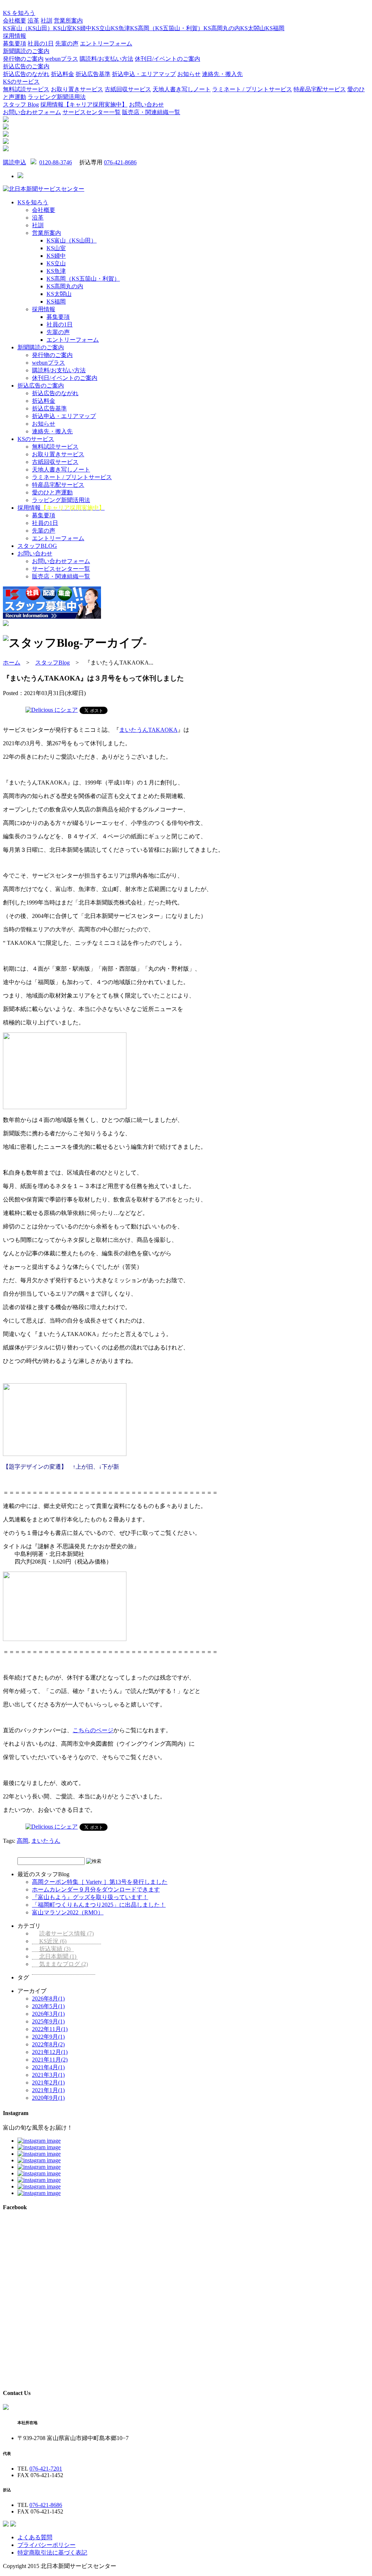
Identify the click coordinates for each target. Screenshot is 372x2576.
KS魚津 (120, 28)
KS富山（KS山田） (28, 28)
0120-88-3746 (56, 162)
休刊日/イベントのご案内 (167, 59)
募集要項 (15, 43)
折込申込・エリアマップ (144, 74)
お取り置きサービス (77, 89)
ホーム (12, 663)
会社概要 (15, 21)
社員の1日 (41, 43)
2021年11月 (50, 2060)
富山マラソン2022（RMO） (68, 1912)
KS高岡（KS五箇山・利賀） (167, 28)
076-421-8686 (120, 162)
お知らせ (189, 74)
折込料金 (62, 74)
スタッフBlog (52, 663)
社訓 (46, 21)
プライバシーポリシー (46, 2545)
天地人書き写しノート (182, 89)
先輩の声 (67, 43)
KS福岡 (275, 28)
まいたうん (46, 1841)
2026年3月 (48, 2014)
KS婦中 (82, 28)
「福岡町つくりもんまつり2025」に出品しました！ (99, 1905)
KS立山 (101, 28)
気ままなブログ (64, 1964)
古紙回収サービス (128, 89)
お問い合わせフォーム (32, 112)
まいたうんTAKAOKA (148, 730)
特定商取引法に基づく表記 (52, 2553)
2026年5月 (48, 2006)
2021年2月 (48, 2083)
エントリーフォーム (106, 43)
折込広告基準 (93, 74)
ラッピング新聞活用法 (57, 97)
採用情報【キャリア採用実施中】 (84, 105)
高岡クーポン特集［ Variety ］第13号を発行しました (100, 1882)
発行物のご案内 (23, 59)
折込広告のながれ (26, 74)
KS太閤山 (253, 28)
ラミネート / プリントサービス (252, 89)
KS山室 (63, 28)
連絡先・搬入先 (222, 74)
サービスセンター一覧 (92, 112)
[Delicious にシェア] (52, 710)
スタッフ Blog (21, 105)
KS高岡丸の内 (222, 28)
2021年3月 (48, 2075)
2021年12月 (50, 2052)
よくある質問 (35, 2537)
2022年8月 (48, 2044)
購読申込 (15, 162)
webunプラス (62, 59)
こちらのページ (93, 1730)
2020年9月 (48, 2098)
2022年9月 (48, 2037)
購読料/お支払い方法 (106, 59)
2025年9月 (48, 2021)
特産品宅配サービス (320, 89)
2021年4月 (48, 2067)
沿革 (33, 21)
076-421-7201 (46, 2469)
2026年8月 (48, 1999)
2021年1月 (48, 2090)
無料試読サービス (26, 89)
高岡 (23, 1841)
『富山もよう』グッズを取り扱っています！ (90, 1897)
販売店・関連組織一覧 (151, 112)
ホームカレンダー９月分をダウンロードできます (96, 1889)
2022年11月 (50, 2029)
